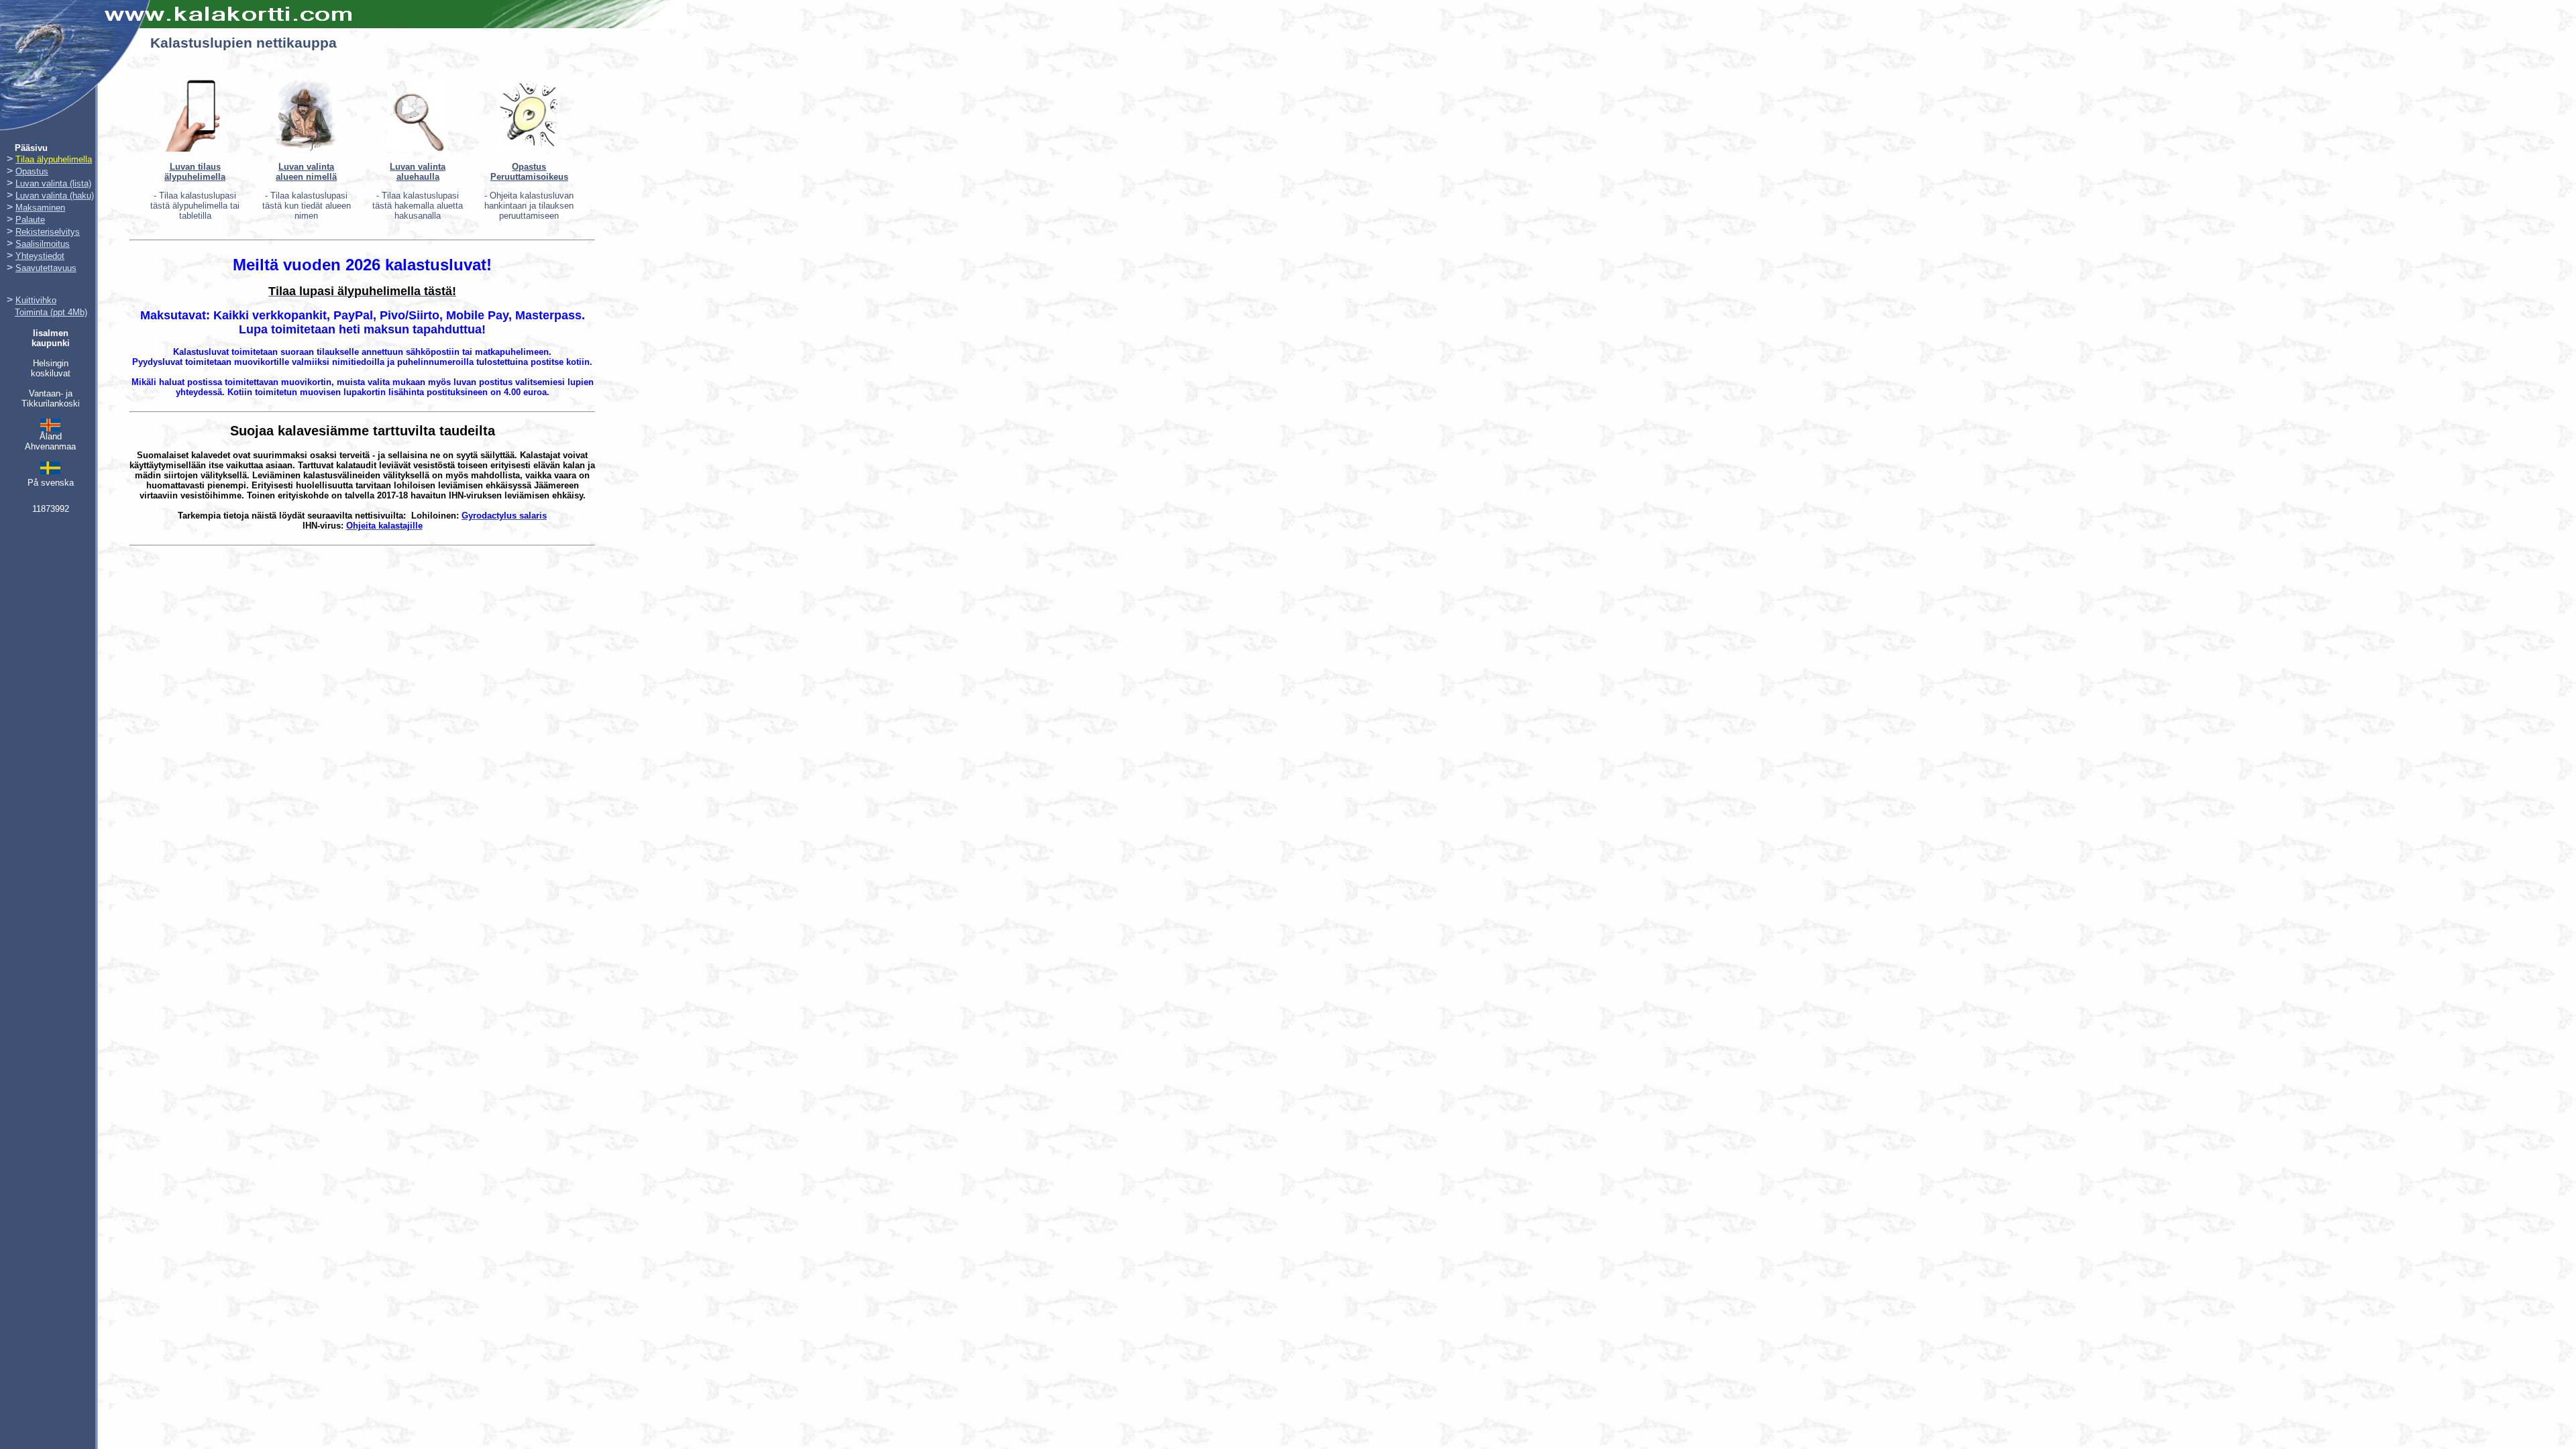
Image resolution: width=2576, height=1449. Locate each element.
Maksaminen (40, 208)
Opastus (32, 171)
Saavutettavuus (46, 268)
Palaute (30, 220)
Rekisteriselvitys (48, 232)
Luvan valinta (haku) (55, 196)
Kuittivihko (36, 300)
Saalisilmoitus (43, 244)
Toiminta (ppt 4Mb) (51, 312)
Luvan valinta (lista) (53, 183)
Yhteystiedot (40, 256)
